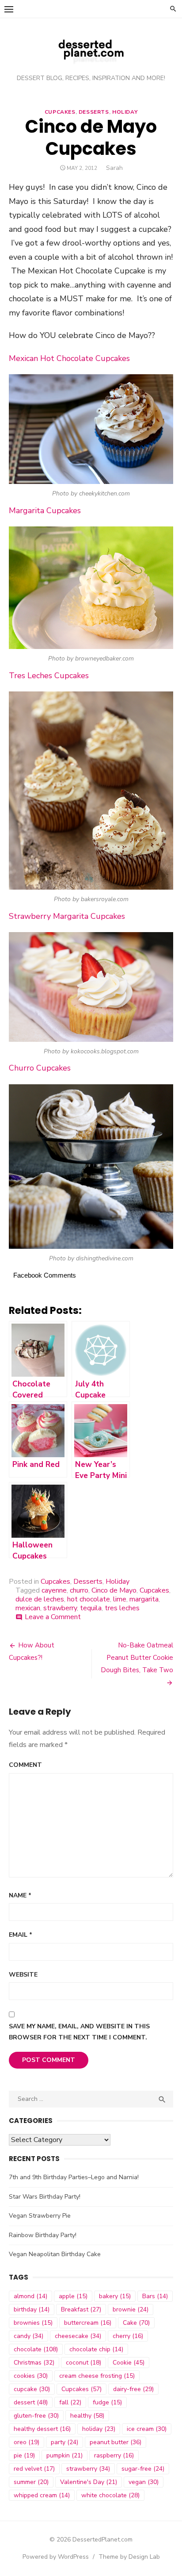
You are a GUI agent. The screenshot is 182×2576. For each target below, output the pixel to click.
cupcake (32, 2389)
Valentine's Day (89, 2482)
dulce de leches (40, 1599)
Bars (155, 2296)
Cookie (129, 2363)
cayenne (54, 1590)
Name (20, 1895)
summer (31, 2482)
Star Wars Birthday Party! (45, 2197)
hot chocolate (89, 1599)
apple (73, 2296)
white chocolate (110, 2495)
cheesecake (78, 2336)
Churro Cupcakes (40, 1068)
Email (21, 1935)
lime (120, 1599)
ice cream (147, 2429)
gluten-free (36, 2416)
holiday (99, 2429)
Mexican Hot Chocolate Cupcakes (69, 358)
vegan (144, 2482)
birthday (32, 2309)
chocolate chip (96, 2349)
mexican (28, 1608)
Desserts (94, 112)
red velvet (34, 2469)
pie (24, 2455)
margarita (144, 1599)
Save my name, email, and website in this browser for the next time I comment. (79, 2032)
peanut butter (116, 2442)
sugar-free (143, 2469)
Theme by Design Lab (129, 2557)
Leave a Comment (53, 1617)
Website (23, 1975)
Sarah (114, 168)
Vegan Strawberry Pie (40, 2216)
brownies (33, 2323)
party (64, 2442)
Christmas (34, 2363)
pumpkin (64, 2455)
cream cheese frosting (97, 2376)
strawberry (60, 1608)
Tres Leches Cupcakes (49, 676)
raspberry (114, 2455)
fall (70, 2402)
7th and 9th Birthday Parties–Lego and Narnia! (74, 2177)
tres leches (122, 1608)
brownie (131, 2309)
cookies (31, 2376)
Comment (25, 1765)
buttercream (88, 2323)
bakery (115, 2296)
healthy (87, 2416)
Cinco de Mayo (114, 1590)
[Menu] (9, 9)
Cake (136, 2323)
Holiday (125, 112)
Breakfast (81, 2309)
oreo (27, 2442)
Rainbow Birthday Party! (43, 2235)
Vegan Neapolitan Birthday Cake (55, 2254)
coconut (83, 2363)
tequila (91, 1608)
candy (28, 2336)
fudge (107, 2402)
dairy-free (133, 2389)
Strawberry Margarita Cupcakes (67, 916)
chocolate (36, 2349)
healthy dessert (42, 2429)
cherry (128, 2336)
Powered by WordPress (56, 2557)
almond (30, 2296)
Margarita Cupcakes (45, 511)
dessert (31, 2402)
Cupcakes (60, 112)
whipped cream (42, 2495)
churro (79, 1590)
